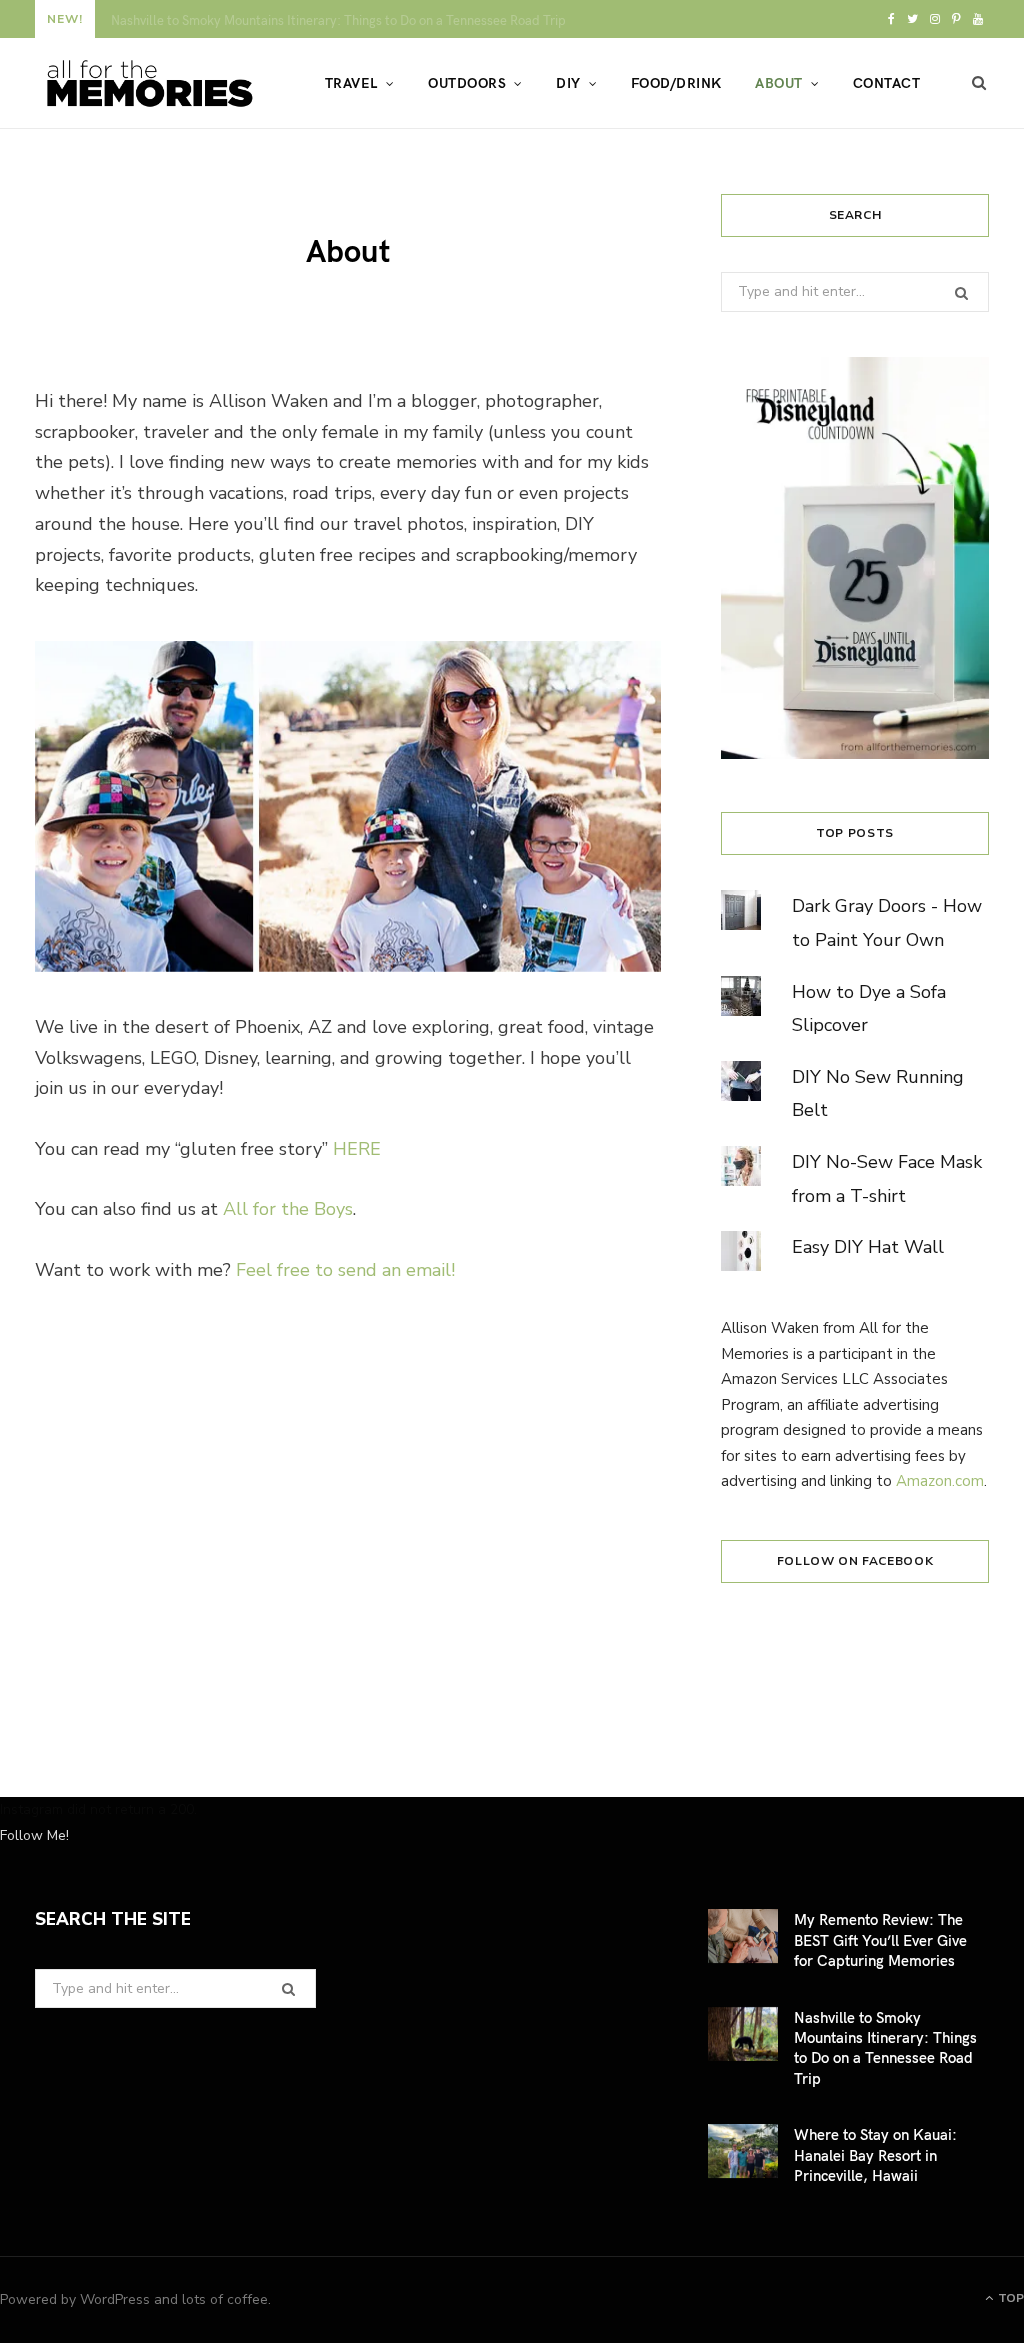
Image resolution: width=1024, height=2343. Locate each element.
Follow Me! (34, 1835)
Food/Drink (676, 82)
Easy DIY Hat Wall (868, 1247)
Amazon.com (940, 1481)
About (778, 82)
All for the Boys (288, 1209)
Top (1009, 2298)
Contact (886, 82)
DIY (568, 82)
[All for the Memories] (147, 83)
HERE (357, 1149)
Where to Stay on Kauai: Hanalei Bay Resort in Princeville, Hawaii (875, 2154)
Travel (351, 82)
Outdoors (467, 82)
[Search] (979, 83)
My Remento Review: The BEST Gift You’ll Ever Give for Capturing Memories (880, 1939)
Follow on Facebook (855, 1561)
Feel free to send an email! (345, 1270)
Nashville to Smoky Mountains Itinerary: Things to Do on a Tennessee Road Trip (338, 20)
